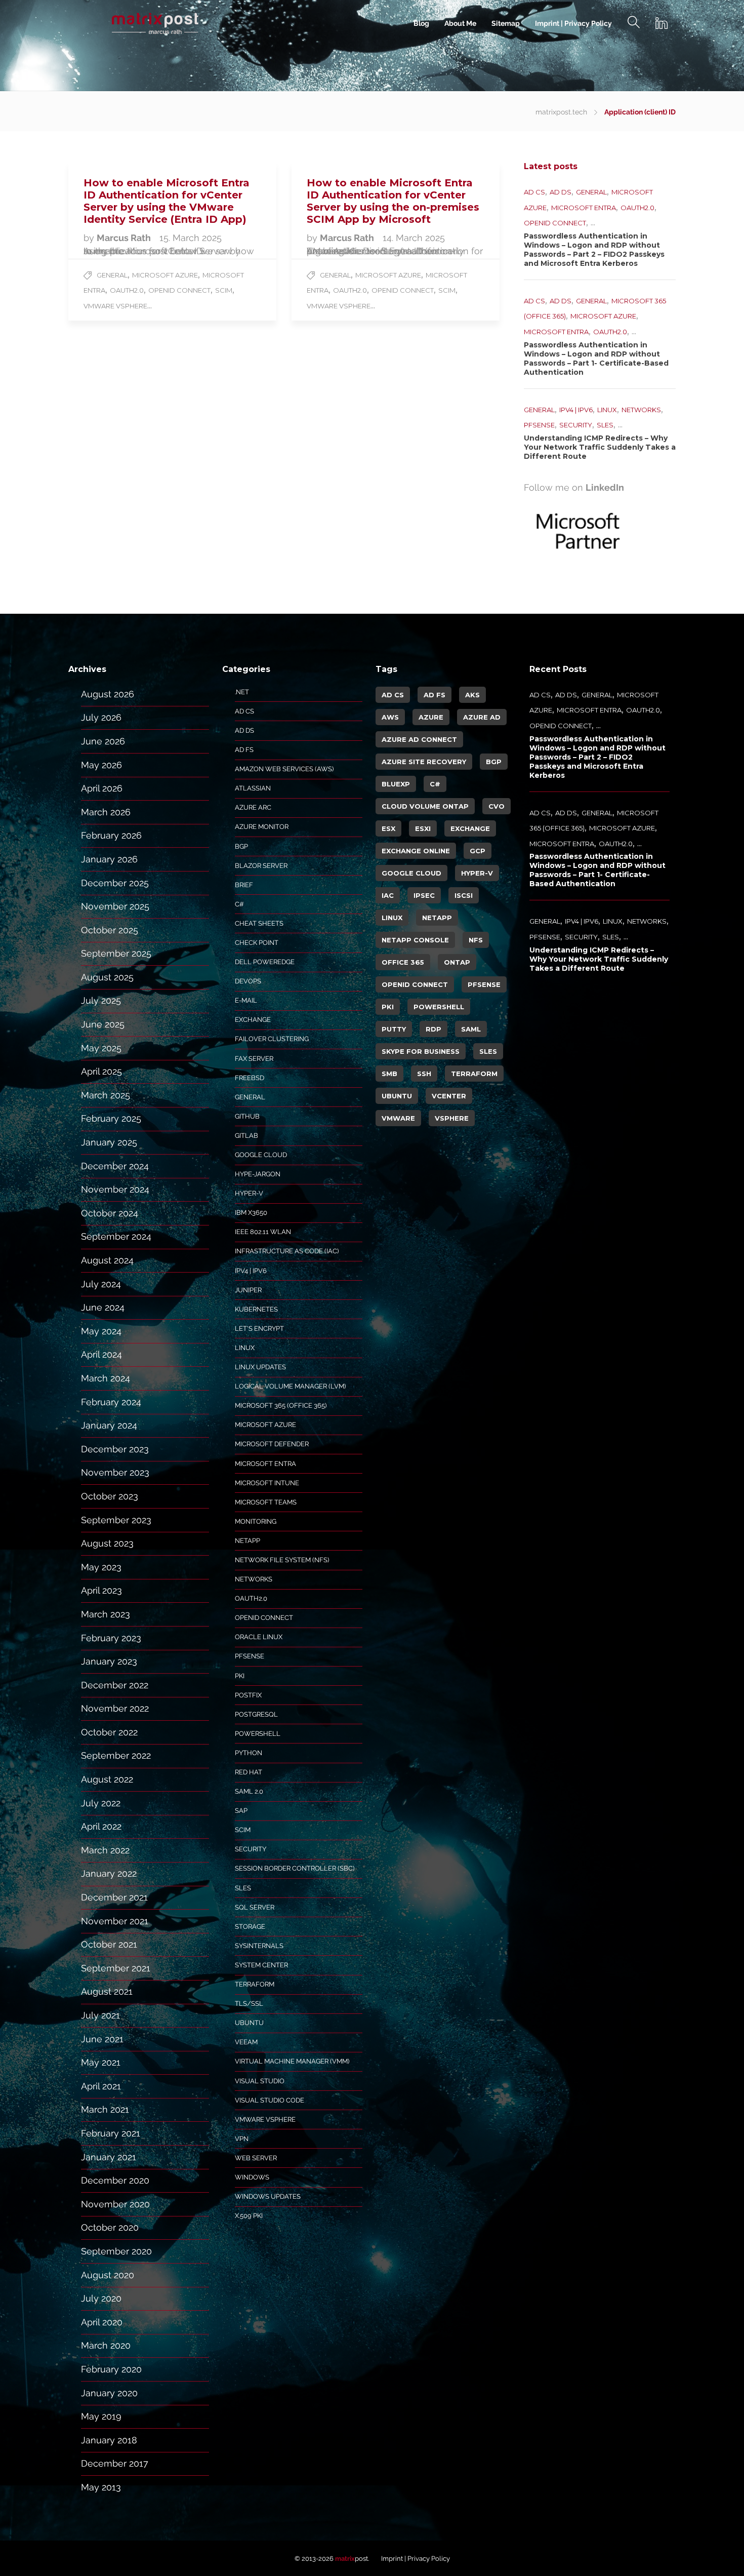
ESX (388, 828)
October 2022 (109, 1732)
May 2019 (101, 2416)
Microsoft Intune (267, 1483)
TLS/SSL (249, 2004)
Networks (641, 410)
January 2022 (109, 1873)
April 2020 (102, 2322)
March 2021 (105, 2109)
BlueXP (396, 784)
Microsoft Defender (272, 1444)
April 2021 (101, 2086)
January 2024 (109, 1425)
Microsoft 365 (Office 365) (281, 1405)
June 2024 (103, 1307)
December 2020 (115, 2180)
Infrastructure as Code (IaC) (287, 1251)
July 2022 (101, 1803)
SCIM (224, 290)
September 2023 (116, 1520)
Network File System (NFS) (282, 1560)
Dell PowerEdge (265, 962)
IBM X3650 (251, 1213)
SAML (471, 1029)
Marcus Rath (125, 238)
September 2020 (116, 2251)
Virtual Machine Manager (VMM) (292, 2061)
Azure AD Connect (419, 739)
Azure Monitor (262, 827)
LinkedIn (605, 487)
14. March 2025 (414, 238)
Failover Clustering (272, 1039)
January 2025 (109, 1142)
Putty (394, 1029)
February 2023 (111, 1638)
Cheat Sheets (259, 923)
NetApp (247, 1541)
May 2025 (101, 1048)
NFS (476, 940)
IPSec (424, 895)
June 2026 (103, 741)
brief (244, 885)
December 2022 (115, 1685)
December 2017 (115, 2463)
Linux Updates (260, 1367)
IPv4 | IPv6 (576, 410)
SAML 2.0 (249, 1791)
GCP (478, 851)
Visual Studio (260, 2081)
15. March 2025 (191, 238)
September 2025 (116, 953)
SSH (424, 1074)
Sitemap (506, 23)
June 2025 (103, 1024)
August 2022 (107, 1779)
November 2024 (115, 1189)
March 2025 (106, 1095)
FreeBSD (250, 1078)
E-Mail (246, 1000)
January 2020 (109, 2393)
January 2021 (109, 2157)
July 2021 (100, 2015)
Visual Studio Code (270, 2100)
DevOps (248, 981)
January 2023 (109, 1661)
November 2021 (115, 1921)
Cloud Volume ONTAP (425, 806)
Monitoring (256, 1521)
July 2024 (101, 1284)
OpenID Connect (179, 290)
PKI (240, 1676)
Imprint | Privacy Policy (573, 23)
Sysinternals (259, 1946)
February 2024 (111, 1402)
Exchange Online (416, 851)
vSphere (452, 1118)
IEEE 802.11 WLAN (263, 1232)
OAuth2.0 (127, 290)
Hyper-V (249, 1193)
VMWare (398, 1118)
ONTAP (457, 962)
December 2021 (114, 1897)
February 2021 (111, 2133)
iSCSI (464, 895)
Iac (388, 895)
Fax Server (254, 1059)
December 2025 (115, 883)
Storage (250, 1927)
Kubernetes (256, 1309)
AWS (390, 717)
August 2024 (107, 1260)
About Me (460, 23)
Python (249, 1753)
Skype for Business (421, 1051)
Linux (607, 410)
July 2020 (101, 2298)
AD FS (244, 750)
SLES (605, 425)
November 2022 (115, 1708)
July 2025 (101, 1000)
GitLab (246, 1136)
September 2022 (116, 1755)
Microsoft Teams (266, 1502)
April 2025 (101, 1071)
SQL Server (255, 1907)
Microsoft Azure (165, 275)
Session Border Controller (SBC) (295, 1868)
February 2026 (111, 835)
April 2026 (102, 788)
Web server (256, 2158)
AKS (472, 695)
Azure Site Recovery (424, 762)
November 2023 (115, 1472)
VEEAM (246, 2042)
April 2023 (101, 1590)
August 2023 (107, 1543)
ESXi (423, 828)
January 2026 (109, 859)
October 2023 (110, 1496)
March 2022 (105, 1850)
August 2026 (108, 694)
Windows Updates (268, 2196)
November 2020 (115, 2204)
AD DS (561, 192)
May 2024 (101, 1331)
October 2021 (109, 1944)
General (112, 275)
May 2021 (101, 2062)
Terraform (255, 1984)
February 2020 (111, 2369)
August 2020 (108, 2275)
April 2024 (101, 1354)
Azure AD (482, 717)
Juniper (248, 1290)
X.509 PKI (249, 2216)
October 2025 (110, 930)
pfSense (539, 425)
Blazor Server (261, 866)
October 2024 (110, 1213)
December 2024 (115, 1166)
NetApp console (415, 940)
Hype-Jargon (258, 1174)
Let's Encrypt (259, 1329)
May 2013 (101, 2487)
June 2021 (102, 2039)
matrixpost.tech (561, 112)
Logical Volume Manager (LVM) (290, 1386)
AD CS (534, 192)
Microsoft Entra (584, 208)
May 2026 (101, 765)
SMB (389, 1074)
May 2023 (101, 1567)
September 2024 (116, 1236)
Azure (431, 717)
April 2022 (101, 1826)
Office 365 (403, 962)
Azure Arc (253, 807)
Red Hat (249, 1772)
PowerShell (258, 1734)
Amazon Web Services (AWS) (284, 769)
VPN (242, 2139)
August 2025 (107, 977)
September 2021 (116, 1968)
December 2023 (115, 1449)
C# (239, 904)
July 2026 (101, 717)
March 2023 (106, 1614)
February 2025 (111, 1118)
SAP (241, 1811)
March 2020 (106, 2345)
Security (576, 425)
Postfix (248, 1695)
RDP (433, 1029)
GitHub (247, 1116)
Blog (421, 23)
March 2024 (106, 1378)
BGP (241, 846)
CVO (497, 806)
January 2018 (109, 2440)
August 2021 (107, 1991)
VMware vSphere (115, 306)
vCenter (449, 1096)
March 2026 (106, 812)
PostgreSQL (256, 1714)
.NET (242, 692)
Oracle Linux (259, 1637)
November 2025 (115, 906)
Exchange (253, 1020)
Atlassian (253, 788)
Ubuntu (249, 2023)
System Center (261, 1965)
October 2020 (110, 2227)
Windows (252, 2177)
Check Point (257, 943)
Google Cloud (261, 1155)
